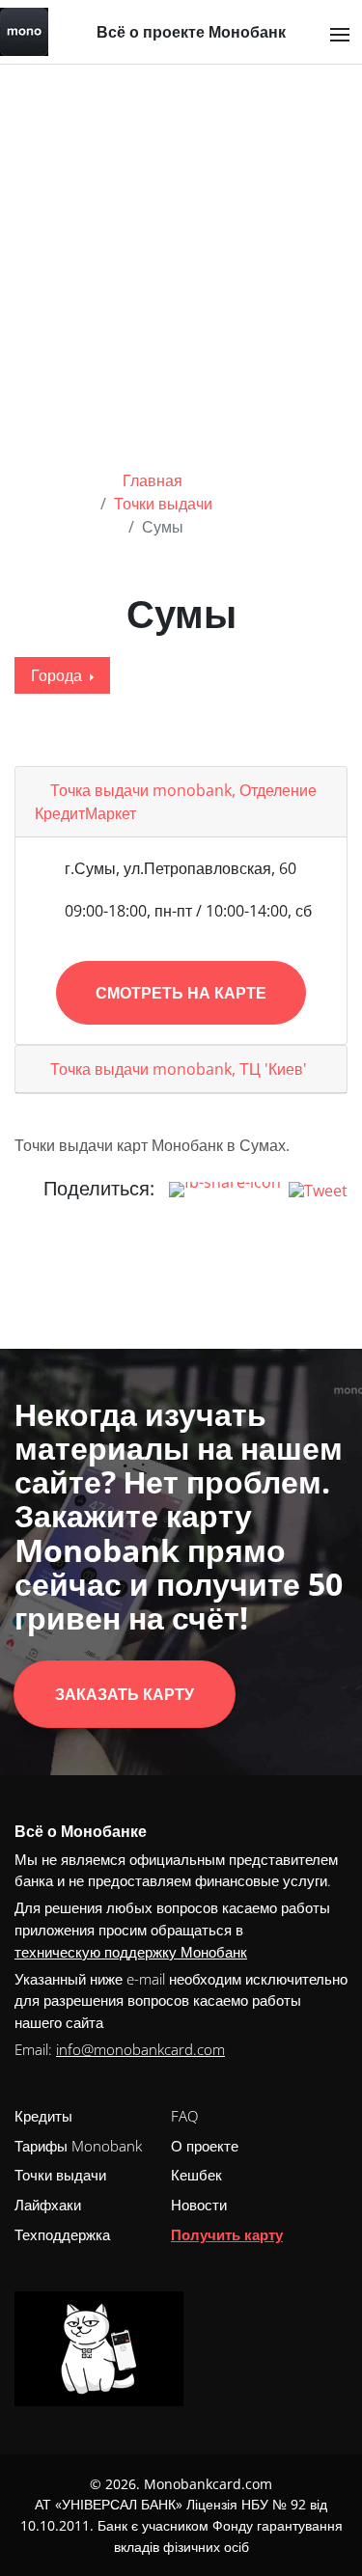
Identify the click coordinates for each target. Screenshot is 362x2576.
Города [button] (58, 675)
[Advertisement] (181, 255)
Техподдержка (62, 2234)
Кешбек (196, 2175)
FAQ (184, 2116)
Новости (199, 2205)
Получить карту (227, 2234)
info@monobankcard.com (140, 2049)
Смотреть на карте (181, 993)
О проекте (205, 2146)
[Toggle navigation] (340, 35)
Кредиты (43, 2116)
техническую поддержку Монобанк (131, 1952)
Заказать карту (125, 1694)
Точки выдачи (60, 2175)
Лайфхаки (48, 2205)
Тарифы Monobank (78, 2146)
